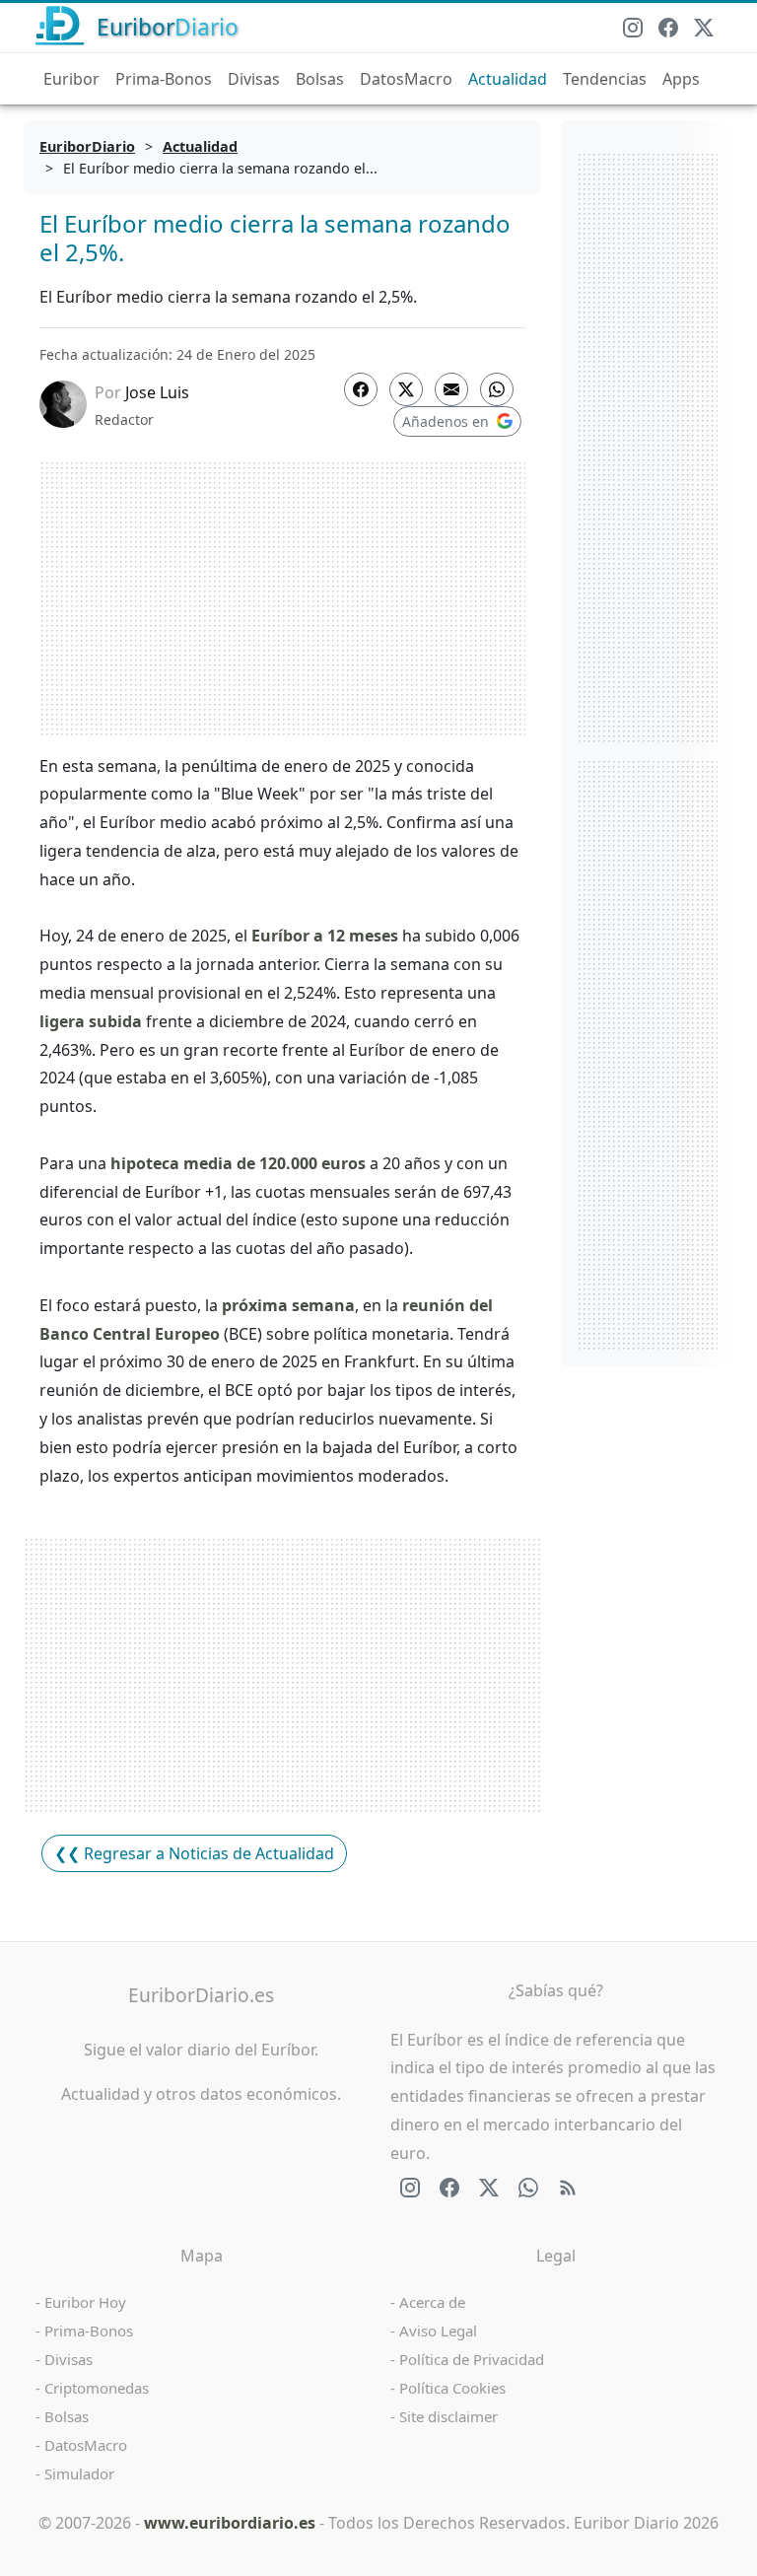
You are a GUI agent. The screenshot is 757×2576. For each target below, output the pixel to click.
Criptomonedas (97, 2388)
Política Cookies (452, 2388)
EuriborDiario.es (201, 1995)
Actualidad (508, 79)
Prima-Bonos (164, 79)
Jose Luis (157, 392)
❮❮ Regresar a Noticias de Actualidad (194, 1853)
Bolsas (320, 79)
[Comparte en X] (406, 389)
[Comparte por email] (451, 389)
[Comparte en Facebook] (361, 389)
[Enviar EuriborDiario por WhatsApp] (528, 2188)
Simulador (79, 2473)
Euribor (71, 79)
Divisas (254, 79)
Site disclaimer (448, 2416)
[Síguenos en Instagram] (633, 28)
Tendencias (605, 79)
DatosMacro (406, 79)
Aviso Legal (438, 2331)
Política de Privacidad (472, 2359)
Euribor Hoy (85, 2302)
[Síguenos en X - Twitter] (704, 28)
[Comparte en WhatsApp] (497, 389)
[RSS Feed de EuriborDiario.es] (568, 2188)
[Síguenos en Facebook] (668, 28)
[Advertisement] (282, 598)
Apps (681, 79)
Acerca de (432, 2302)
